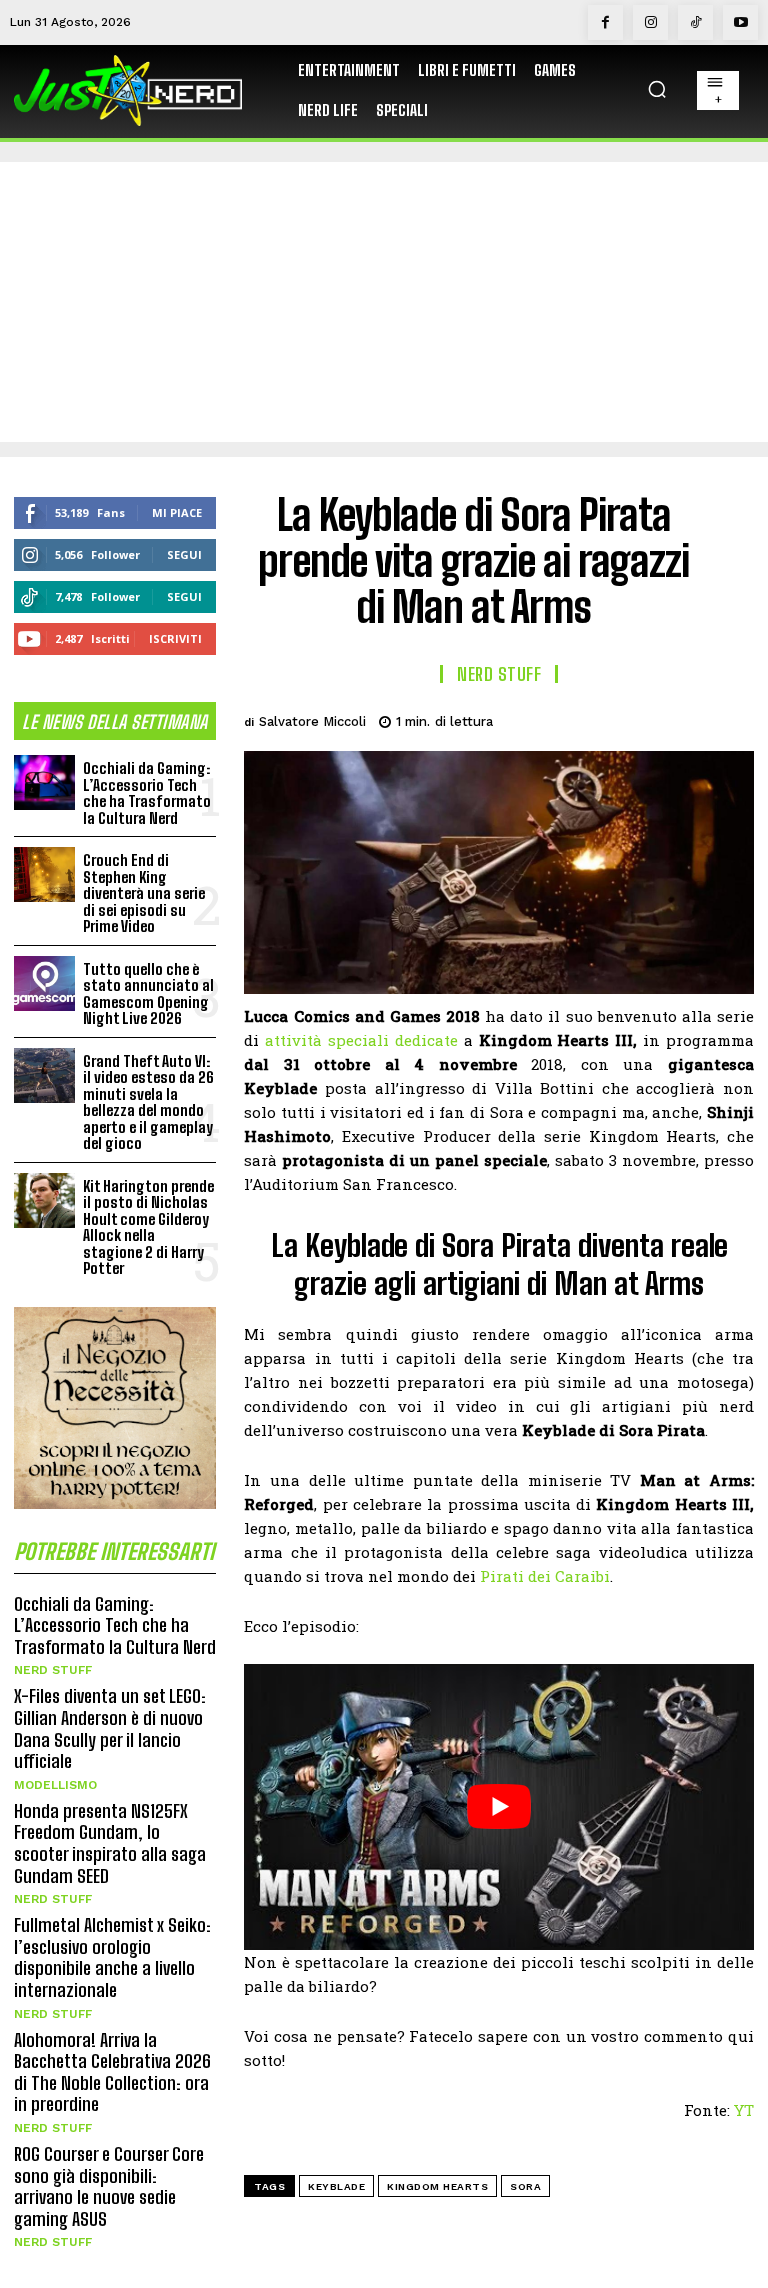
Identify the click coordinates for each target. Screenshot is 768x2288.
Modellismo (55, 1785)
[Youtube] (740, 22)
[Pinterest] (640, 718)
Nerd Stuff (53, 1670)
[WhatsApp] (686, 718)
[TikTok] (695, 22)
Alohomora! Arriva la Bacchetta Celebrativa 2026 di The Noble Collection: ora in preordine (112, 2072)
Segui (184, 554)
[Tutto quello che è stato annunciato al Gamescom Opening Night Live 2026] (44, 983)
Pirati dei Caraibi (545, 1576)
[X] (594, 718)
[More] (733, 718)
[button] (657, 89)
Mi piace (177, 512)
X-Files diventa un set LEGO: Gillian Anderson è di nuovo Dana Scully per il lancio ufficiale (110, 1728)
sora (525, 2186)
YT (744, 2110)
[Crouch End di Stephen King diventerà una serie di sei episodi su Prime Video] (44, 874)
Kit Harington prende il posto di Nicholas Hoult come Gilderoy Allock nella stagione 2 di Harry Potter (148, 1227)
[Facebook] (605, 22)
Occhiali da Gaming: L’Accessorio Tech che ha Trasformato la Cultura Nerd (147, 793)
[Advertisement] (384, 302)
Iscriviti (175, 638)
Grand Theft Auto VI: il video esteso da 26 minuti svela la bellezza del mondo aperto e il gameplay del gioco (148, 1102)
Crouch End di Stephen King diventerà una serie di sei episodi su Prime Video (144, 893)
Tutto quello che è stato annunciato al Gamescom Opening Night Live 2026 (148, 994)
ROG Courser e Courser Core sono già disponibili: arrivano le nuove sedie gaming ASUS (109, 2186)
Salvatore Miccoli (312, 721)
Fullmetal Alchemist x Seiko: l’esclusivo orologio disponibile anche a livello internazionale (112, 1957)
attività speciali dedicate (361, 1040)
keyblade (336, 2186)
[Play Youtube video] (499, 1807)
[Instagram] (650, 22)
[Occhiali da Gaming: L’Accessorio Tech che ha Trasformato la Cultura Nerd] (44, 782)
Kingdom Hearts (437, 2186)
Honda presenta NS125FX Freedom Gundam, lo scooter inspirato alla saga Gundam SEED (110, 1843)
